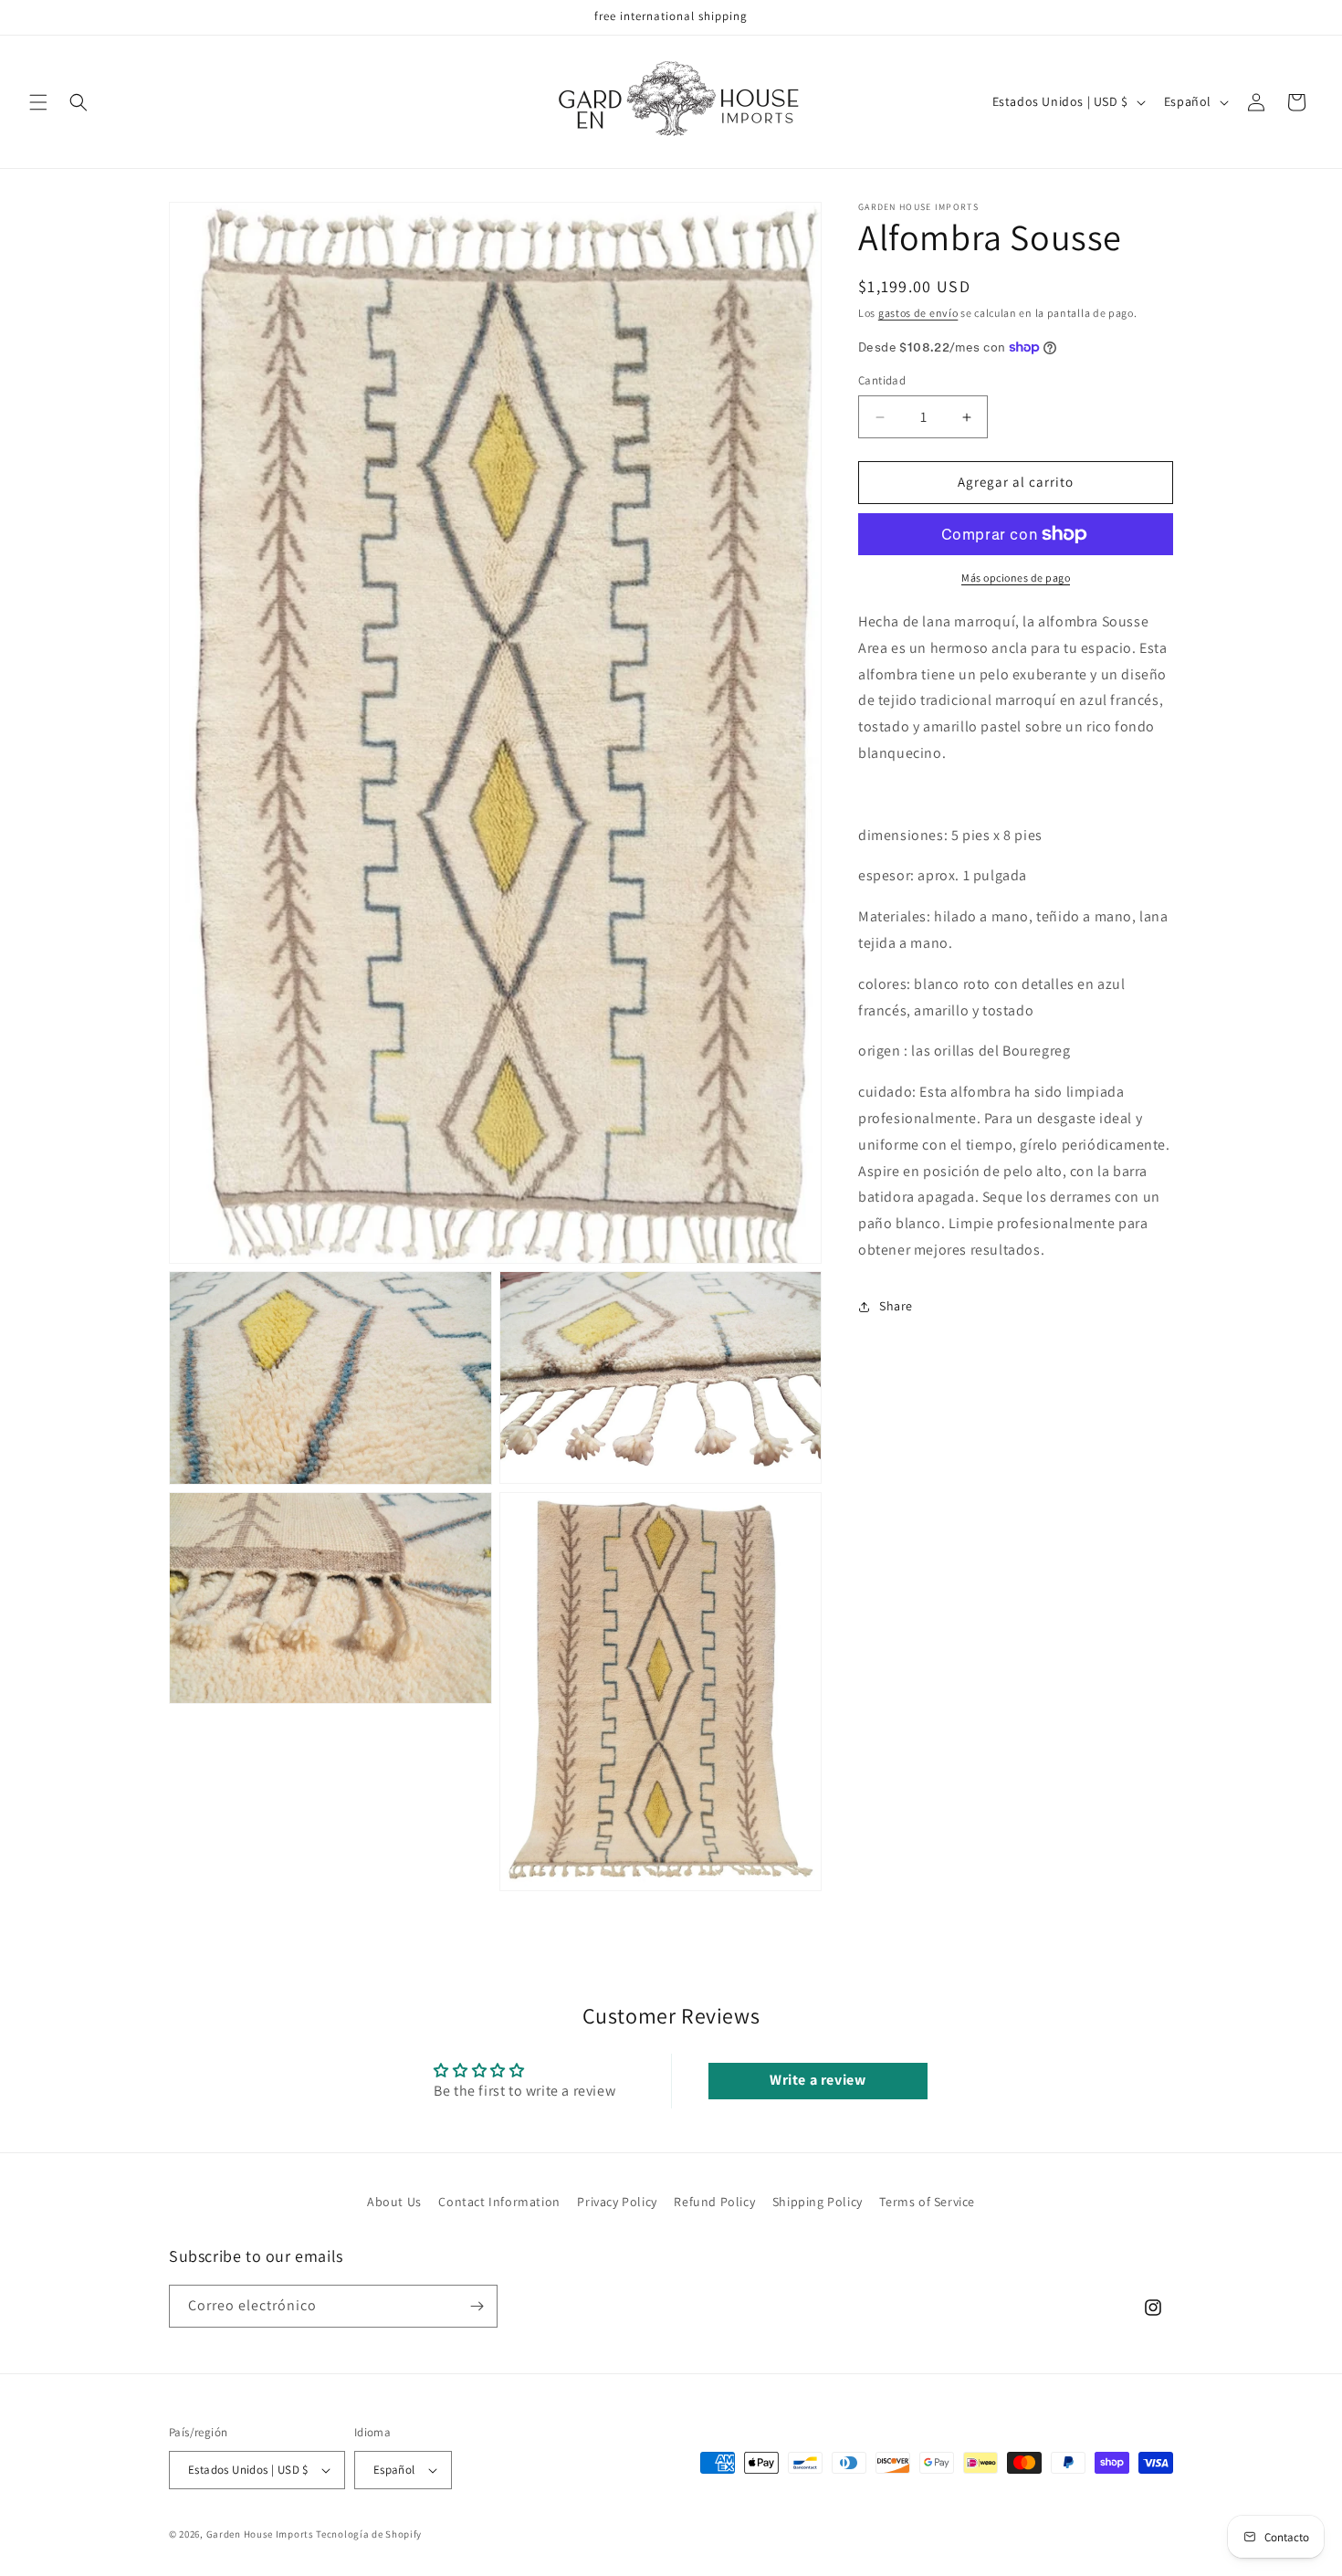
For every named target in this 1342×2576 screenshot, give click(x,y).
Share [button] (896, 1306)
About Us (394, 2202)
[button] (38, 102)
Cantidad (882, 381)
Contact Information (499, 2202)
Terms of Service (927, 2202)
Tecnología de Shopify (369, 2534)
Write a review (818, 2080)
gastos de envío (918, 313)
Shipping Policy (818, 2202)
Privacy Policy (617, 2202)
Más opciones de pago (1016, 578)
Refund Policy (714, 2202)
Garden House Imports (260, 2534)
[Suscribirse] (477, 2306)
